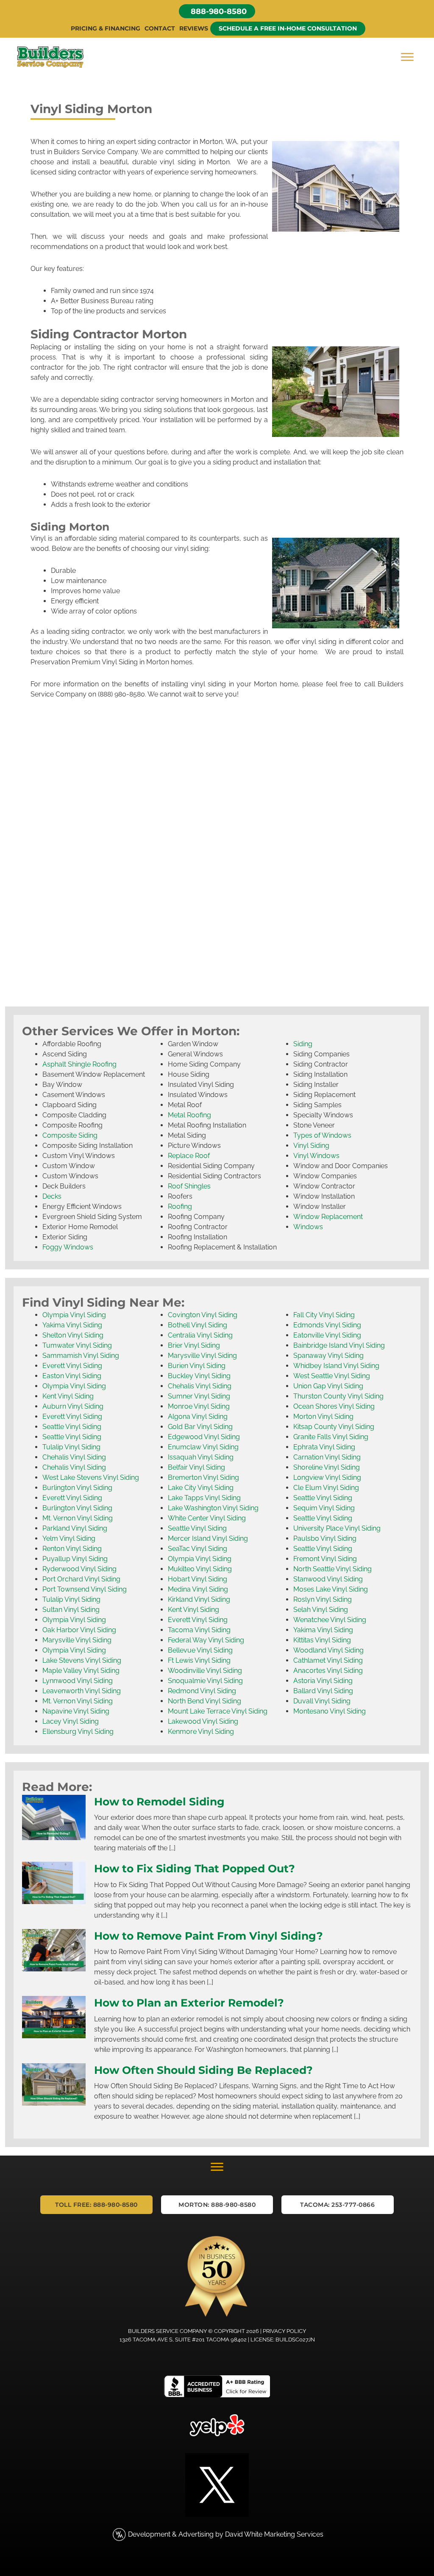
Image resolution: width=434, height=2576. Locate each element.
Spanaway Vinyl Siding (328, 1356)
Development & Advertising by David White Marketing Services (226, 2534)
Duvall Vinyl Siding (322, 1701)
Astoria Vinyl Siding (323, 1681)
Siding (303, 1044)
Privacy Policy (284, 2331)
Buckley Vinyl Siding (199, 1376)
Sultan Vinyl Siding (71, 1610)
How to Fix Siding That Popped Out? (195, 1868)
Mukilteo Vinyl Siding (200, 1569)
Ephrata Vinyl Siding (324, 1447)
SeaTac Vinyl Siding (198, 1549)
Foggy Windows (68, 1247)
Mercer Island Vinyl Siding (208, 1538)
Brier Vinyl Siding (194, 1345)
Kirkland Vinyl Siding (199, 1599)
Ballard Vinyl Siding (323, 1691)
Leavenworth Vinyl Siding (82, 1691)
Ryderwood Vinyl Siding (79, 1569)
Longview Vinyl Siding (327, 1477)
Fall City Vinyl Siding (324, 1315)
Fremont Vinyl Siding (325, 1559)
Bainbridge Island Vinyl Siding (339, 1345)
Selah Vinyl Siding (321, 1610)
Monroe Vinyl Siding (199, 1406)
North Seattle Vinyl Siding (332, 1569)
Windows (308, 1227)
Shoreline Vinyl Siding (327, 1467)
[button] (217, 11)
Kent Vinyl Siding (68, 1396)
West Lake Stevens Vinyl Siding (91, 1477)
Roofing (180, 1206)
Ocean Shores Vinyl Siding (334, 1406)
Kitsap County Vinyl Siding (334, 1427)
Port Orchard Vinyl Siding (81, 1579)
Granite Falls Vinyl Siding (331, 1437)
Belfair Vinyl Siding (196, 1467)
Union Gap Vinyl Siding (328, 1386)
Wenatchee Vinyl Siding (330, 1620)
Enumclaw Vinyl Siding (203, 1447)
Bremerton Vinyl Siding (203, 1477)
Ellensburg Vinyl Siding (78, 1732)
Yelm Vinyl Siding (69, 1538)
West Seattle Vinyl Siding (332, 1376)
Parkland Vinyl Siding (75, 1528)
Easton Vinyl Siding (72, 1376)
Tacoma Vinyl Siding (199, 1630)
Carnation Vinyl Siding (327, 1457)
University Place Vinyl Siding (337, 1528)
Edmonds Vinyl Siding (327, 1325)
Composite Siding (70, 1135)
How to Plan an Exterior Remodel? (189, 2003)
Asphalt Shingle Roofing (79, 1064)
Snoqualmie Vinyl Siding (205, 1681)
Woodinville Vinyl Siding (205, 1671)
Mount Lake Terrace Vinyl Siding (218, 1711)
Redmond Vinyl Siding (202, 1691)
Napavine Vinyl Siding (76, 1711)
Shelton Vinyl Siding (73, 1335)
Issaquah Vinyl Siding (201, 1457)
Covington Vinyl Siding (203, 1315)
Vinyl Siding (311, 1146)
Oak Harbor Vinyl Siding (79, 1630)
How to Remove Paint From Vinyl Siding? (209, 1936)
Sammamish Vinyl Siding (81, 1356)
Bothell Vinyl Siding (198, 1325)
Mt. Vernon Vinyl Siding (78, 1518)
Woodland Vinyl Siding (328, 1650)
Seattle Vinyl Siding (72, 1427)
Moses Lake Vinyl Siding (331, 1589)
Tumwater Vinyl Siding (77, 1345)
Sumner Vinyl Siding (199, 1396)
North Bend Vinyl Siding (204, 1701)
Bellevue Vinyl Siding (200, 1650)
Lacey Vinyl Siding (71, 1721)
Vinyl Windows (316, 1156)
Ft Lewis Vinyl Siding (199, 1660)
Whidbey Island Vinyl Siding (336, 1366)
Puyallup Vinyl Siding (75, 1559)
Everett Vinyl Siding (72, 1366)
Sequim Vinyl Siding (324, 1508)
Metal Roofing (189, 1115)
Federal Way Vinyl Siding (206, 1640)
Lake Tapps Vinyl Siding (204, 1498)
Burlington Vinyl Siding (77, 1488)
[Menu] (407, 57)
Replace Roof (189, 1156)
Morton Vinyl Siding (323, 1417)
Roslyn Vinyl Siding (323, 1599)
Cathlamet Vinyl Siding (328, 1660)
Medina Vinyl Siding (198, 1589)
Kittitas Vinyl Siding (322, 1640)
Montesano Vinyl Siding (330, 1711)
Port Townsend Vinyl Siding (85, 1589)
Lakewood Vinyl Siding (203, 1721)
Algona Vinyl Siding (198, 1417)
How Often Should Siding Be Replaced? (203, 2070)
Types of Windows (322, 1135)
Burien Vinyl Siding (197, 1366)
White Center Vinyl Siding (207, 1518)
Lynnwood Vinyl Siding (78, 1681)
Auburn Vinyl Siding (73, 1406)
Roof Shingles (189, 1186)
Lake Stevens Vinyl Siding (82, 1660)
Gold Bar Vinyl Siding (200, 1427)
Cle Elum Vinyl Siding (326, 1488)
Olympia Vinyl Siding (74, 1315)
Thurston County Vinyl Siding (338, 1396)
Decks (52, 1196)
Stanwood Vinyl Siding (328, 1579)
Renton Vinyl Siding (72, 1549)
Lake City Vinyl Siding (201, 1488)
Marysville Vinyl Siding (77, 1640)
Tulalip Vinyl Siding (71, 1447)
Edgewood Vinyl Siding (204, 1437)
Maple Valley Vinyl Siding (81, 1671)
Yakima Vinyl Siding (72, 1325)
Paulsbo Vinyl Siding (325, 1538)
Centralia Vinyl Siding (200, 1335)
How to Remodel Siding (159, 1802)
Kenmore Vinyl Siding (201, 1732)
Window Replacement (328, 1217)
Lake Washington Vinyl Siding (213, 1508)
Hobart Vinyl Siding (198, 1579)
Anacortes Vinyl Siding (328, 1671)
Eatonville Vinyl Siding (327, 1335)
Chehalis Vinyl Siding (74, 1457)
